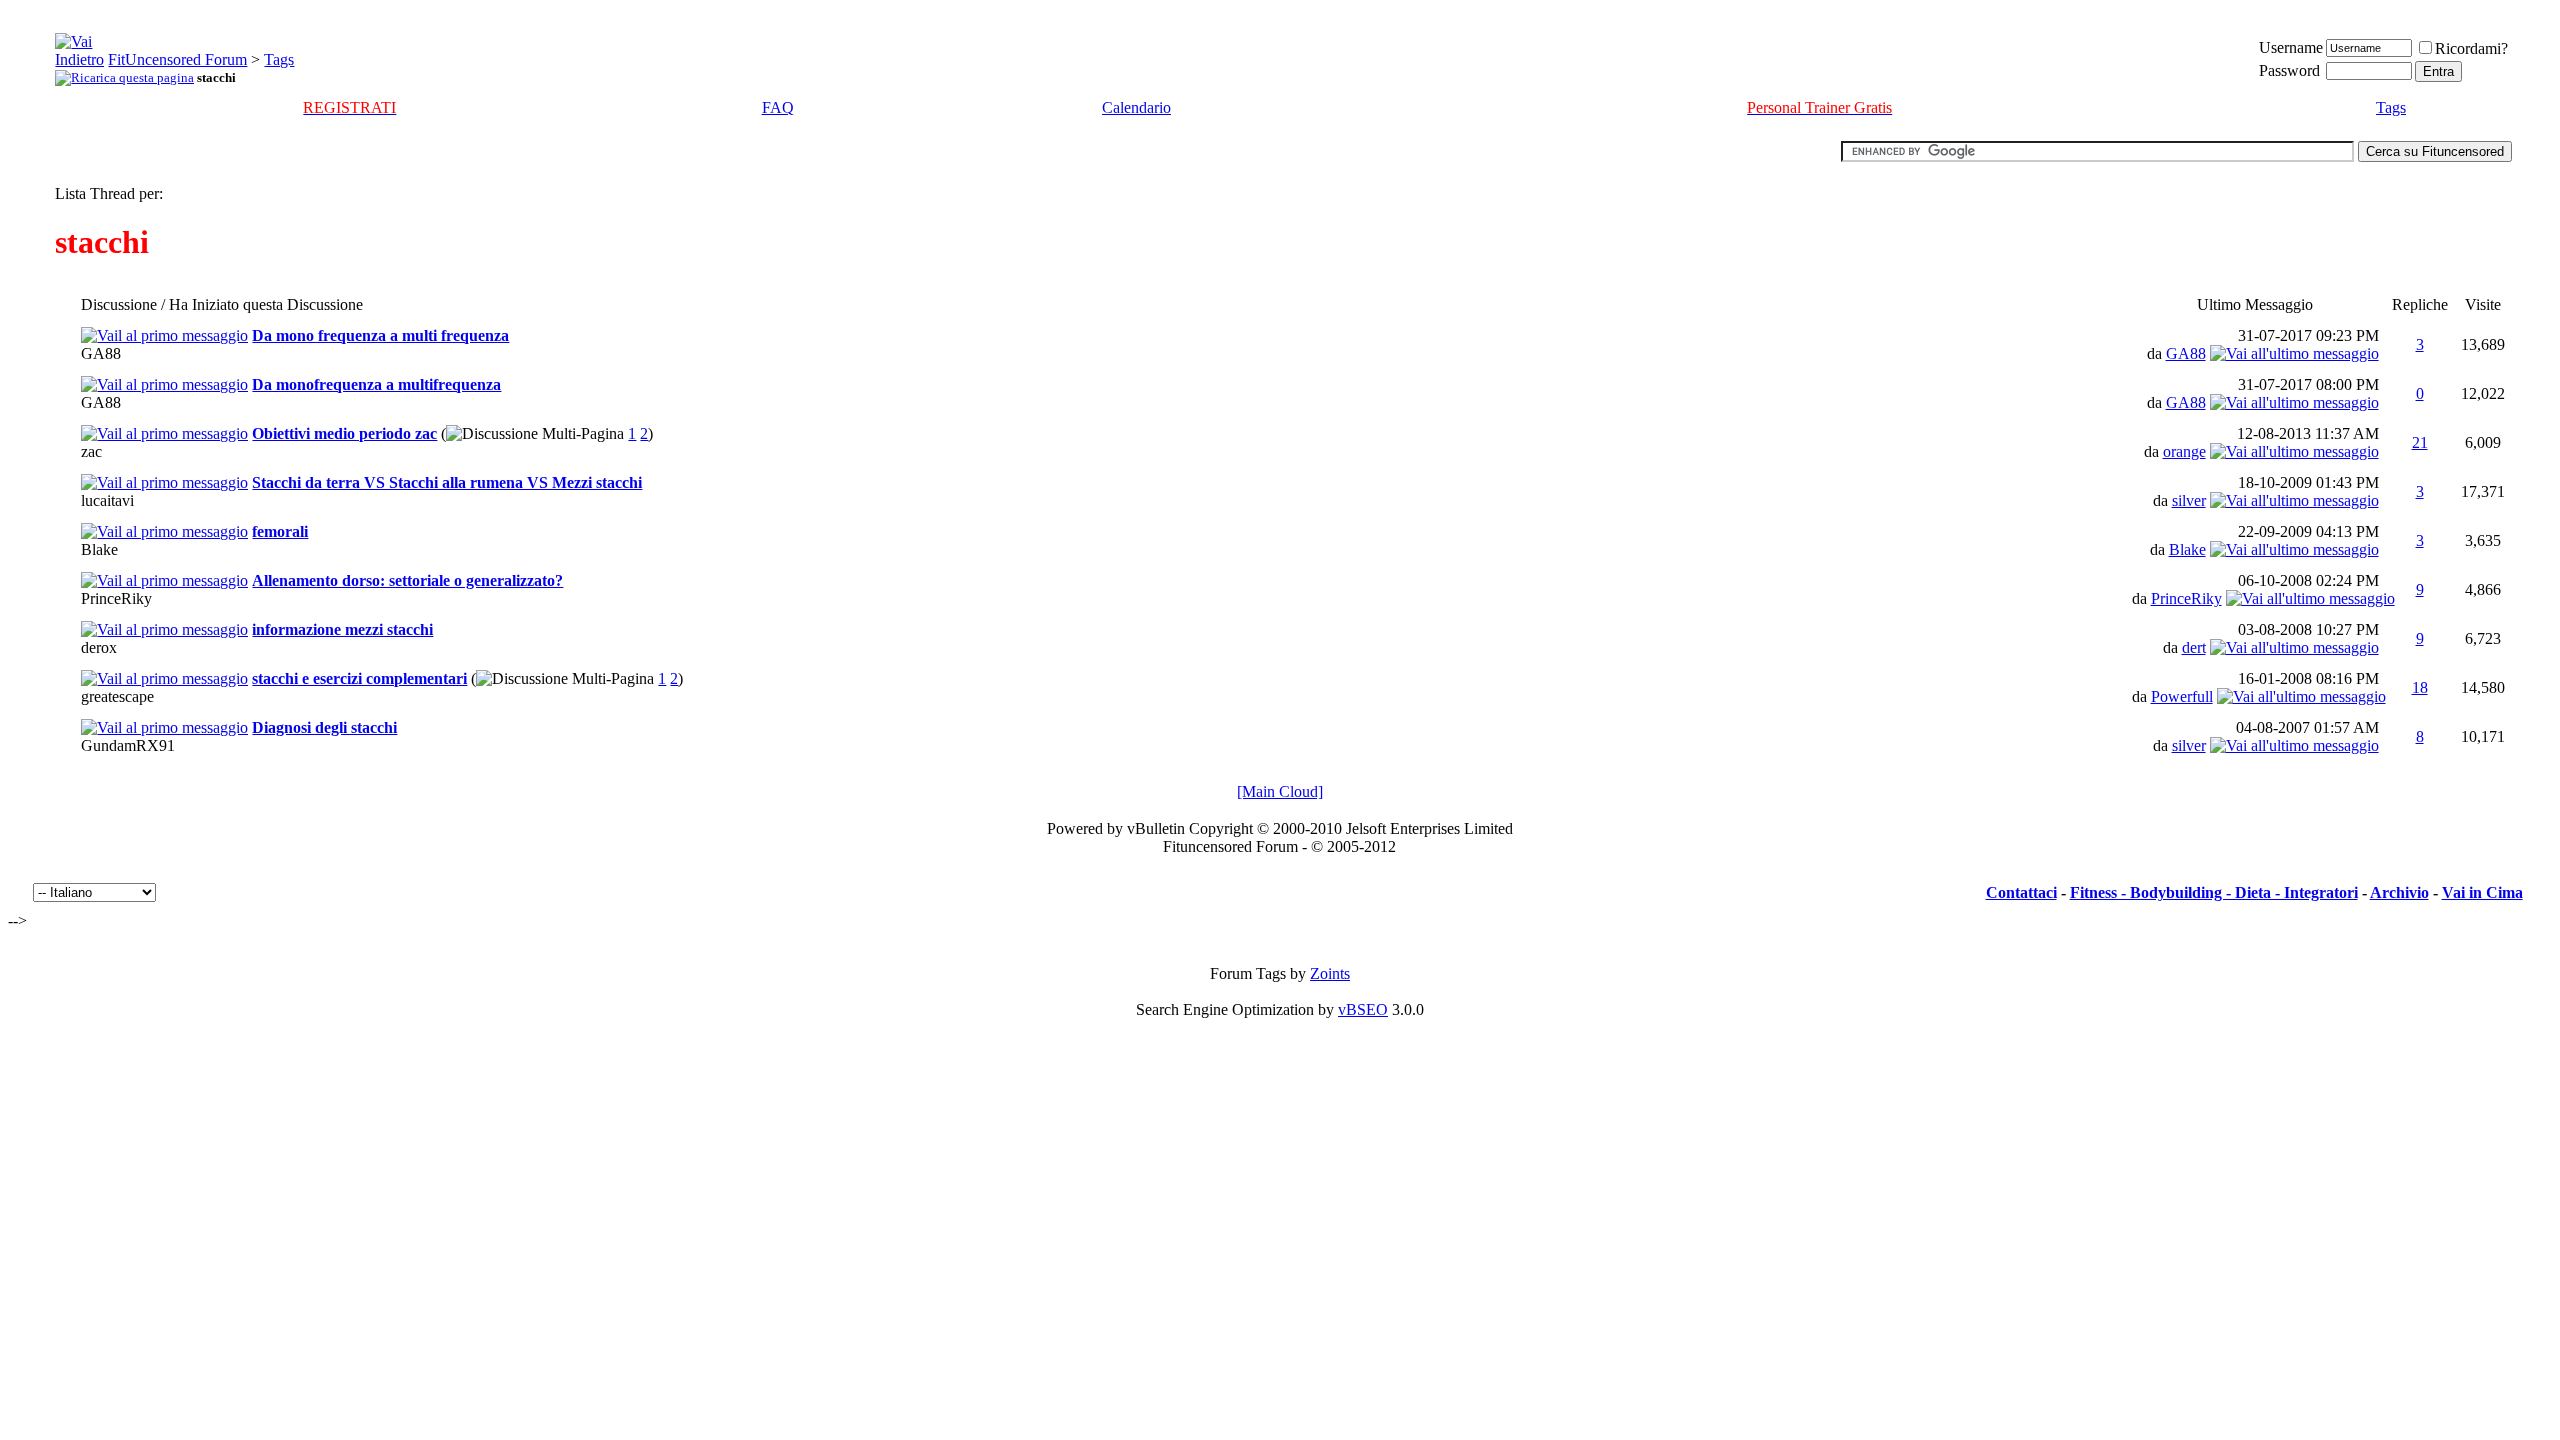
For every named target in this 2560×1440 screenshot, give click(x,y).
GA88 (101, 353)
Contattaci (2021, 892)
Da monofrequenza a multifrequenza (376, 384)
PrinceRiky (116, 598)
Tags (279, 59)
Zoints (1330, 973)
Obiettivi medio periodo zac (344, 433)
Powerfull (2182, 696)
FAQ (778, 107)
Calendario (1136, 107)
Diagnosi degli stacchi (324, 727)
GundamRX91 (128, 745)
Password (2289, 70)
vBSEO (1363, 1009)
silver (2189, 500)
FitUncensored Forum (177, 59)
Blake (99, 549)
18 (2420, 687)
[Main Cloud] (1280, 791)
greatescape (117, 696)
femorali (280, 531)
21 (2420, 442)
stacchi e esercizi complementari (359, 678)
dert (2194, 647)
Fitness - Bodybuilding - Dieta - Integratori (2214, 892)
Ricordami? (2471, 48)
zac (91, 451)
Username (2291, 47)
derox (99, 647)
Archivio (2399, 892)
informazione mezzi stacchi (342, 629)
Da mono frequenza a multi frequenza (380, 335)
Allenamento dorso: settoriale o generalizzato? (407, 580)
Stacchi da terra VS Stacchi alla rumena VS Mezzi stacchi (447, 482)
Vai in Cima (2482, 892)
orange (2184, 451)
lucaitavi (107, 500)
